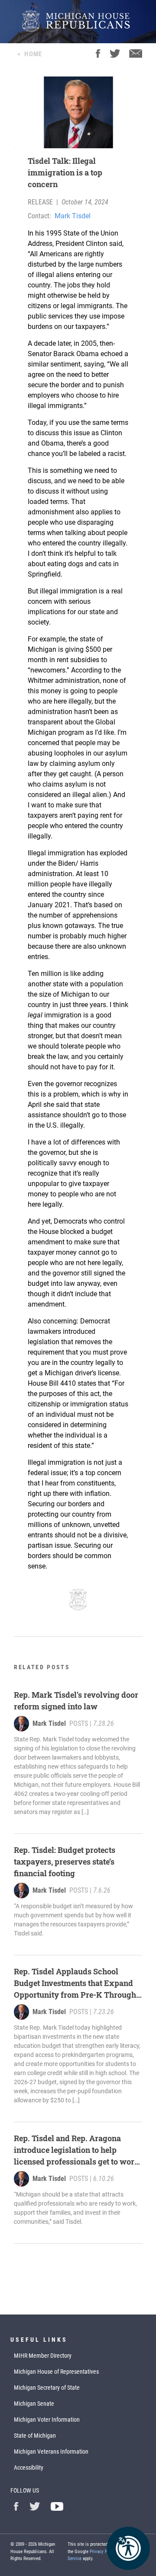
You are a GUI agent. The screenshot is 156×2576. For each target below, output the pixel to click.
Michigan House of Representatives (56, 2372)
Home (33, 54)
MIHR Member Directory (43, 2356)
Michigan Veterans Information (51, 2452)
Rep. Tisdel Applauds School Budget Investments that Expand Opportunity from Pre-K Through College (75, 1983)
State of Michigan (35, 2436)
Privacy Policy (103, 2552)
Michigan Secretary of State (47, 2388)
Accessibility (29, 2468)
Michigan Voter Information (47, 2420)
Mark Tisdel (73, 216)
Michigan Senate (34, 2404)
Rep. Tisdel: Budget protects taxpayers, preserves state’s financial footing (65, 1862)
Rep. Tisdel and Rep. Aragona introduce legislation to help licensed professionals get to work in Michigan (77, 2150)
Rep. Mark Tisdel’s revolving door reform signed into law (76, 1701)
